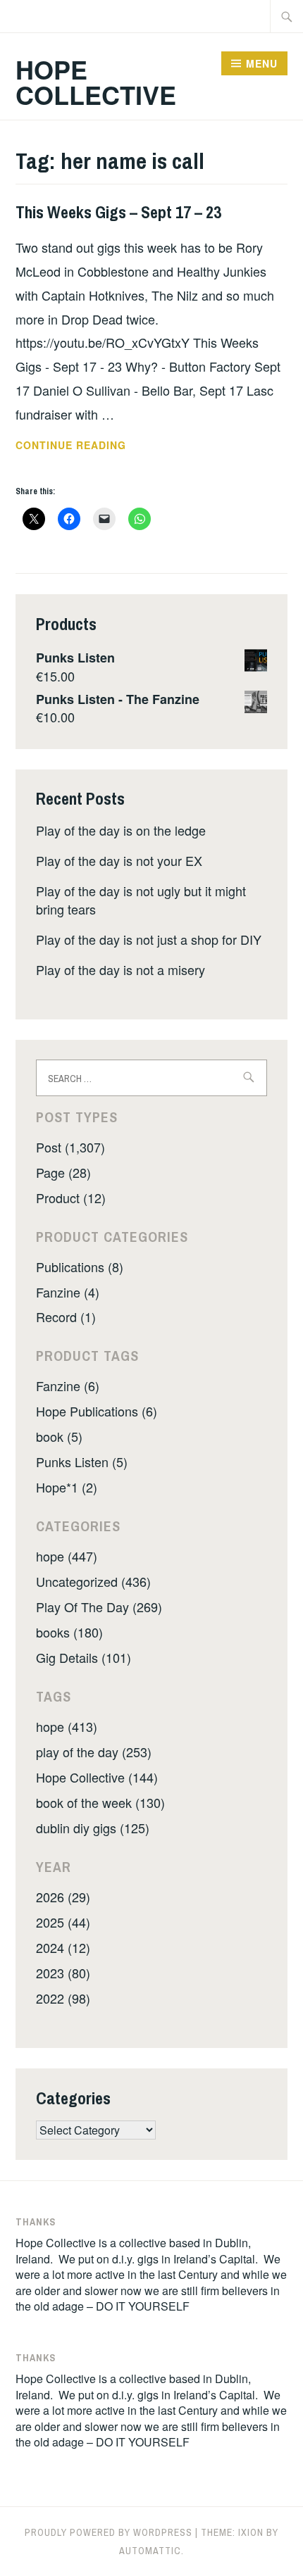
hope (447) (67, 1556)
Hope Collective (96, 82)
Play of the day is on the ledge (121, 830)
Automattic (150, 2551)
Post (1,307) (70, 1147)
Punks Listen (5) (82, 1462)
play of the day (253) (94, 1752)
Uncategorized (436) (93, 1581)
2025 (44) (63, 1922)
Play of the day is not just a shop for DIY (149, 939)
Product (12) (71, 1198)
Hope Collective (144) (97, 1777)
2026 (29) (63, 1897)
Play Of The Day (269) (99, 1607)
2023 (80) (63, 1973)
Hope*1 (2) (67, 1487)
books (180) (69, 1632)
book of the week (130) (100, 1802)
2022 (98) (63, 1998)
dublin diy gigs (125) (93, 1828)
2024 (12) (63, 1947)
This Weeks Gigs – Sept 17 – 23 (118, 212)
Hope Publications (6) (97, 1411)
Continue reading (90, 446)
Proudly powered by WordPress (109, 2532)
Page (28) (63, 1172)
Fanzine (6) (68, 1386)
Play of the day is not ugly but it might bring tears (141, 899)
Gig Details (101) (84, 1657)
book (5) (59, 1436)
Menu (262, 63)
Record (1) (66, 1317)
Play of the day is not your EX (119, 860)
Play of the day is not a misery (120, 969)
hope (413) (67, 1726)
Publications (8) (80, 1267)
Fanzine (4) (68, 1292)
